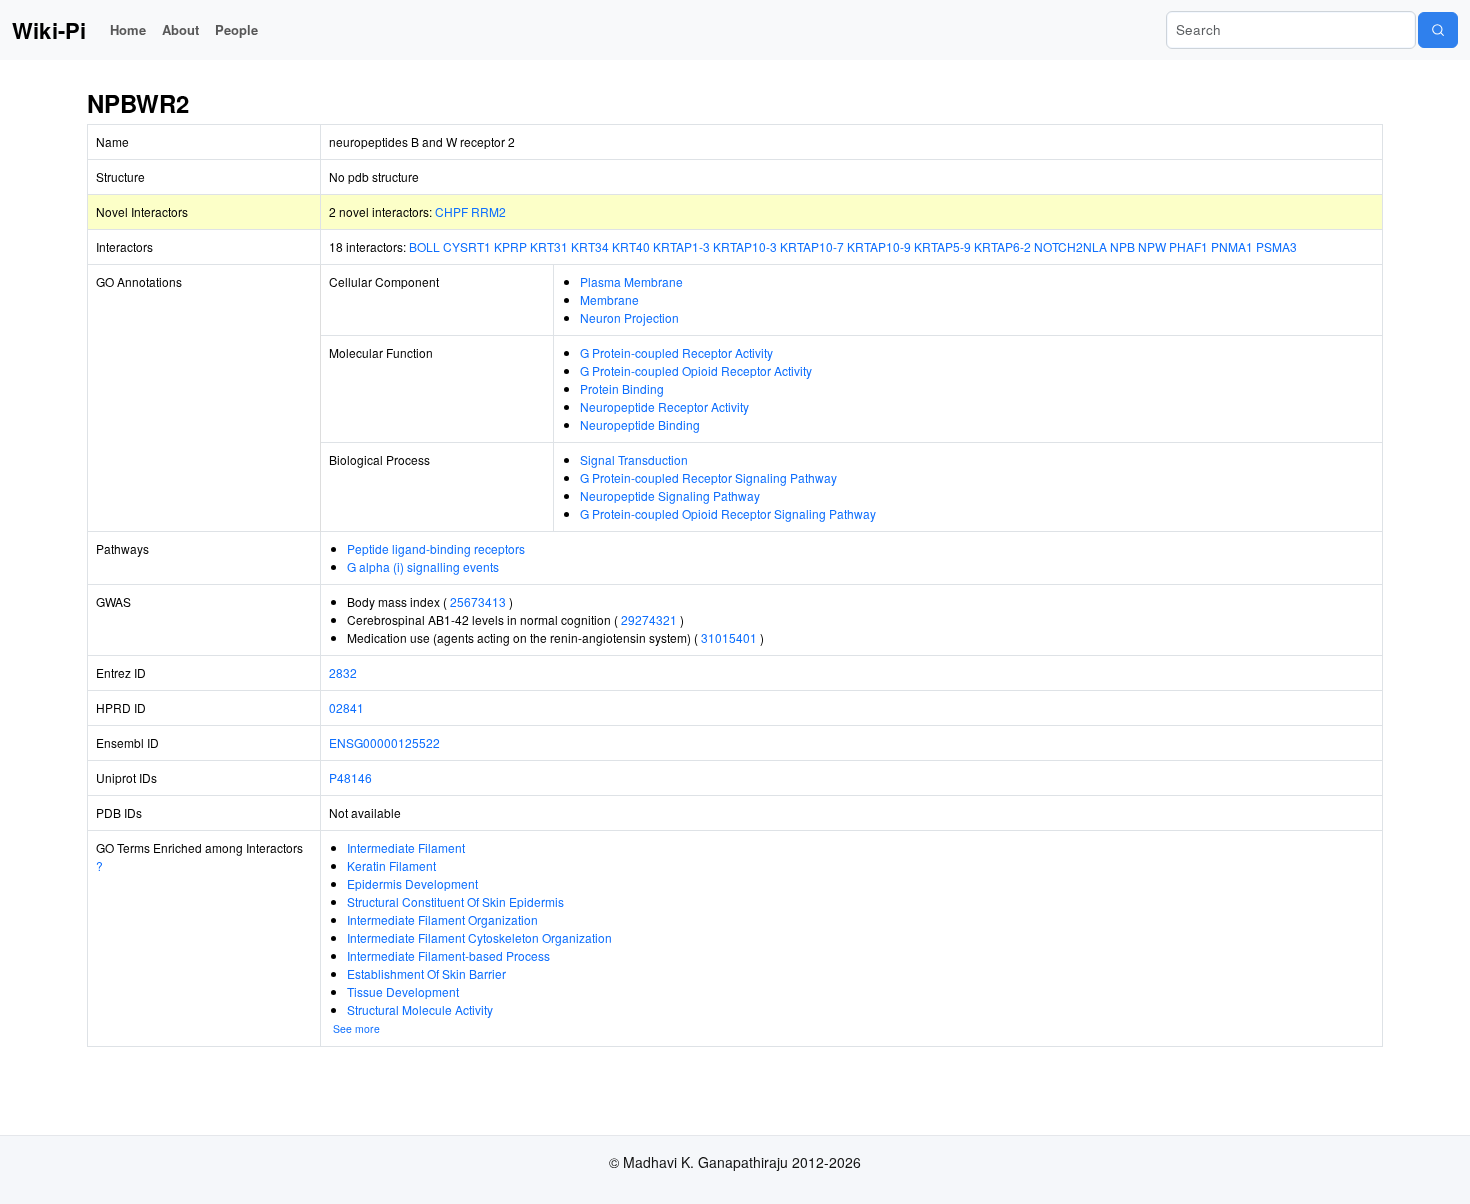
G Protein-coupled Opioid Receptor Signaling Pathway (728, 513)
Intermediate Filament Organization (442, 919)
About (180, 29)
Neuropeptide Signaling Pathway (670, 495)
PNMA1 (1232, 246)
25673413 (478, 601)
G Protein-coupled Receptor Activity (676, 352)
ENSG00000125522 (384, 742)
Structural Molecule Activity (420, 1009)
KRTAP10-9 (879, 246)
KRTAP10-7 (812, 246)
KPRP (510, 246)
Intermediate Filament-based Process (448, 955)
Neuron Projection (629, 317)
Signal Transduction (634, 459)
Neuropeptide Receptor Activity (664, 406)
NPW (1152, 246)
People (236, 29)
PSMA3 (1276, 246)
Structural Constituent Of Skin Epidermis (455, 901)
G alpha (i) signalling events (423, 566)
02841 (346, 707)
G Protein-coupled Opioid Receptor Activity (696, 370)
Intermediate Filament (406, 847)
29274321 (649, 619)
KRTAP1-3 (681, 246)
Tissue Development (403, 991)
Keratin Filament (391, 865)
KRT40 (631, 246)
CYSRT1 (467, 246)
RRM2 (488, 211)
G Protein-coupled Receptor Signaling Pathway (708, 477)
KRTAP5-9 (942, 246)
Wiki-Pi (49, 30)
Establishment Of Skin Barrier (426, 973)
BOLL (424, 246)
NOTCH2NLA (1070, 246)
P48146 (350, 777)
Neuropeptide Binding (640, 424)
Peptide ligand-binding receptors (436, 548)
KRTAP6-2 (1002, 246)
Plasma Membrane (631, 281)
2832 (343, 672)
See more (356, 1028)
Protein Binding (622, 388)
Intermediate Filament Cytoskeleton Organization (479, 937)
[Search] (1438, 30)
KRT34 (590, 246)
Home (128, 29)
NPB (1122, 246)
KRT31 (549, 246)
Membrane (609, 299)
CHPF (451, 211)
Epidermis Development (412, 883)
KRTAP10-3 (745, 246)
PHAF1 (1188, 246)
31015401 (729, 637)
